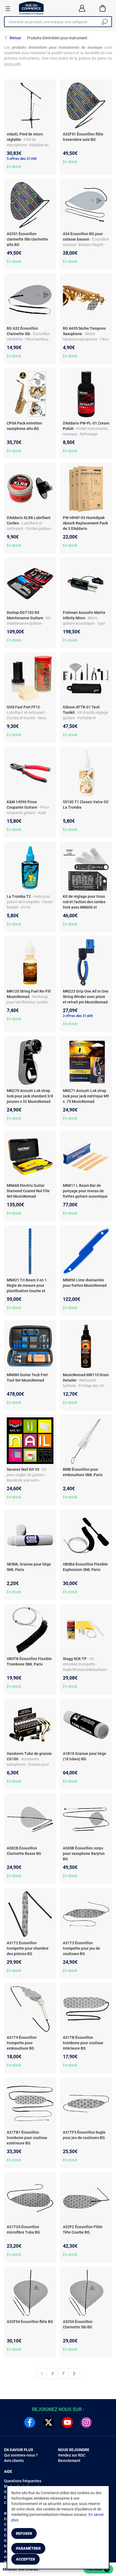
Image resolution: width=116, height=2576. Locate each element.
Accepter (25, 2559)
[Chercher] (105, 22)
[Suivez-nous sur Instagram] (86, 2422)
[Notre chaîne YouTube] (67, 2422)
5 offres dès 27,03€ (22, 159)
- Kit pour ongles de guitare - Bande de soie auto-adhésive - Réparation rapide (27, 1480)
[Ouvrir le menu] (8, 8)
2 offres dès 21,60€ (78, 1016)
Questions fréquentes (23, 2481)
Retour (16, 38)
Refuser (24, 2533)
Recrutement (69, 2461)
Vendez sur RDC (72, 2455)
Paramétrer (28, 2548)
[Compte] (82, 8)
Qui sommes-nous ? (21, 2455)
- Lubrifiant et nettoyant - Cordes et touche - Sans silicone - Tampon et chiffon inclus (30, 718)
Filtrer (98, 2569)
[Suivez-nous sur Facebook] (30, 2422)
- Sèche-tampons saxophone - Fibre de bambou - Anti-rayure (86, 339)
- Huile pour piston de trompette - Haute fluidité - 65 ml (30, 902)
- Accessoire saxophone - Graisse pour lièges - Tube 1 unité (28, 1764)
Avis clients (14, 2461)
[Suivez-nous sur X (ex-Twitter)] (49, 2422)
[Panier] (103, 8)
